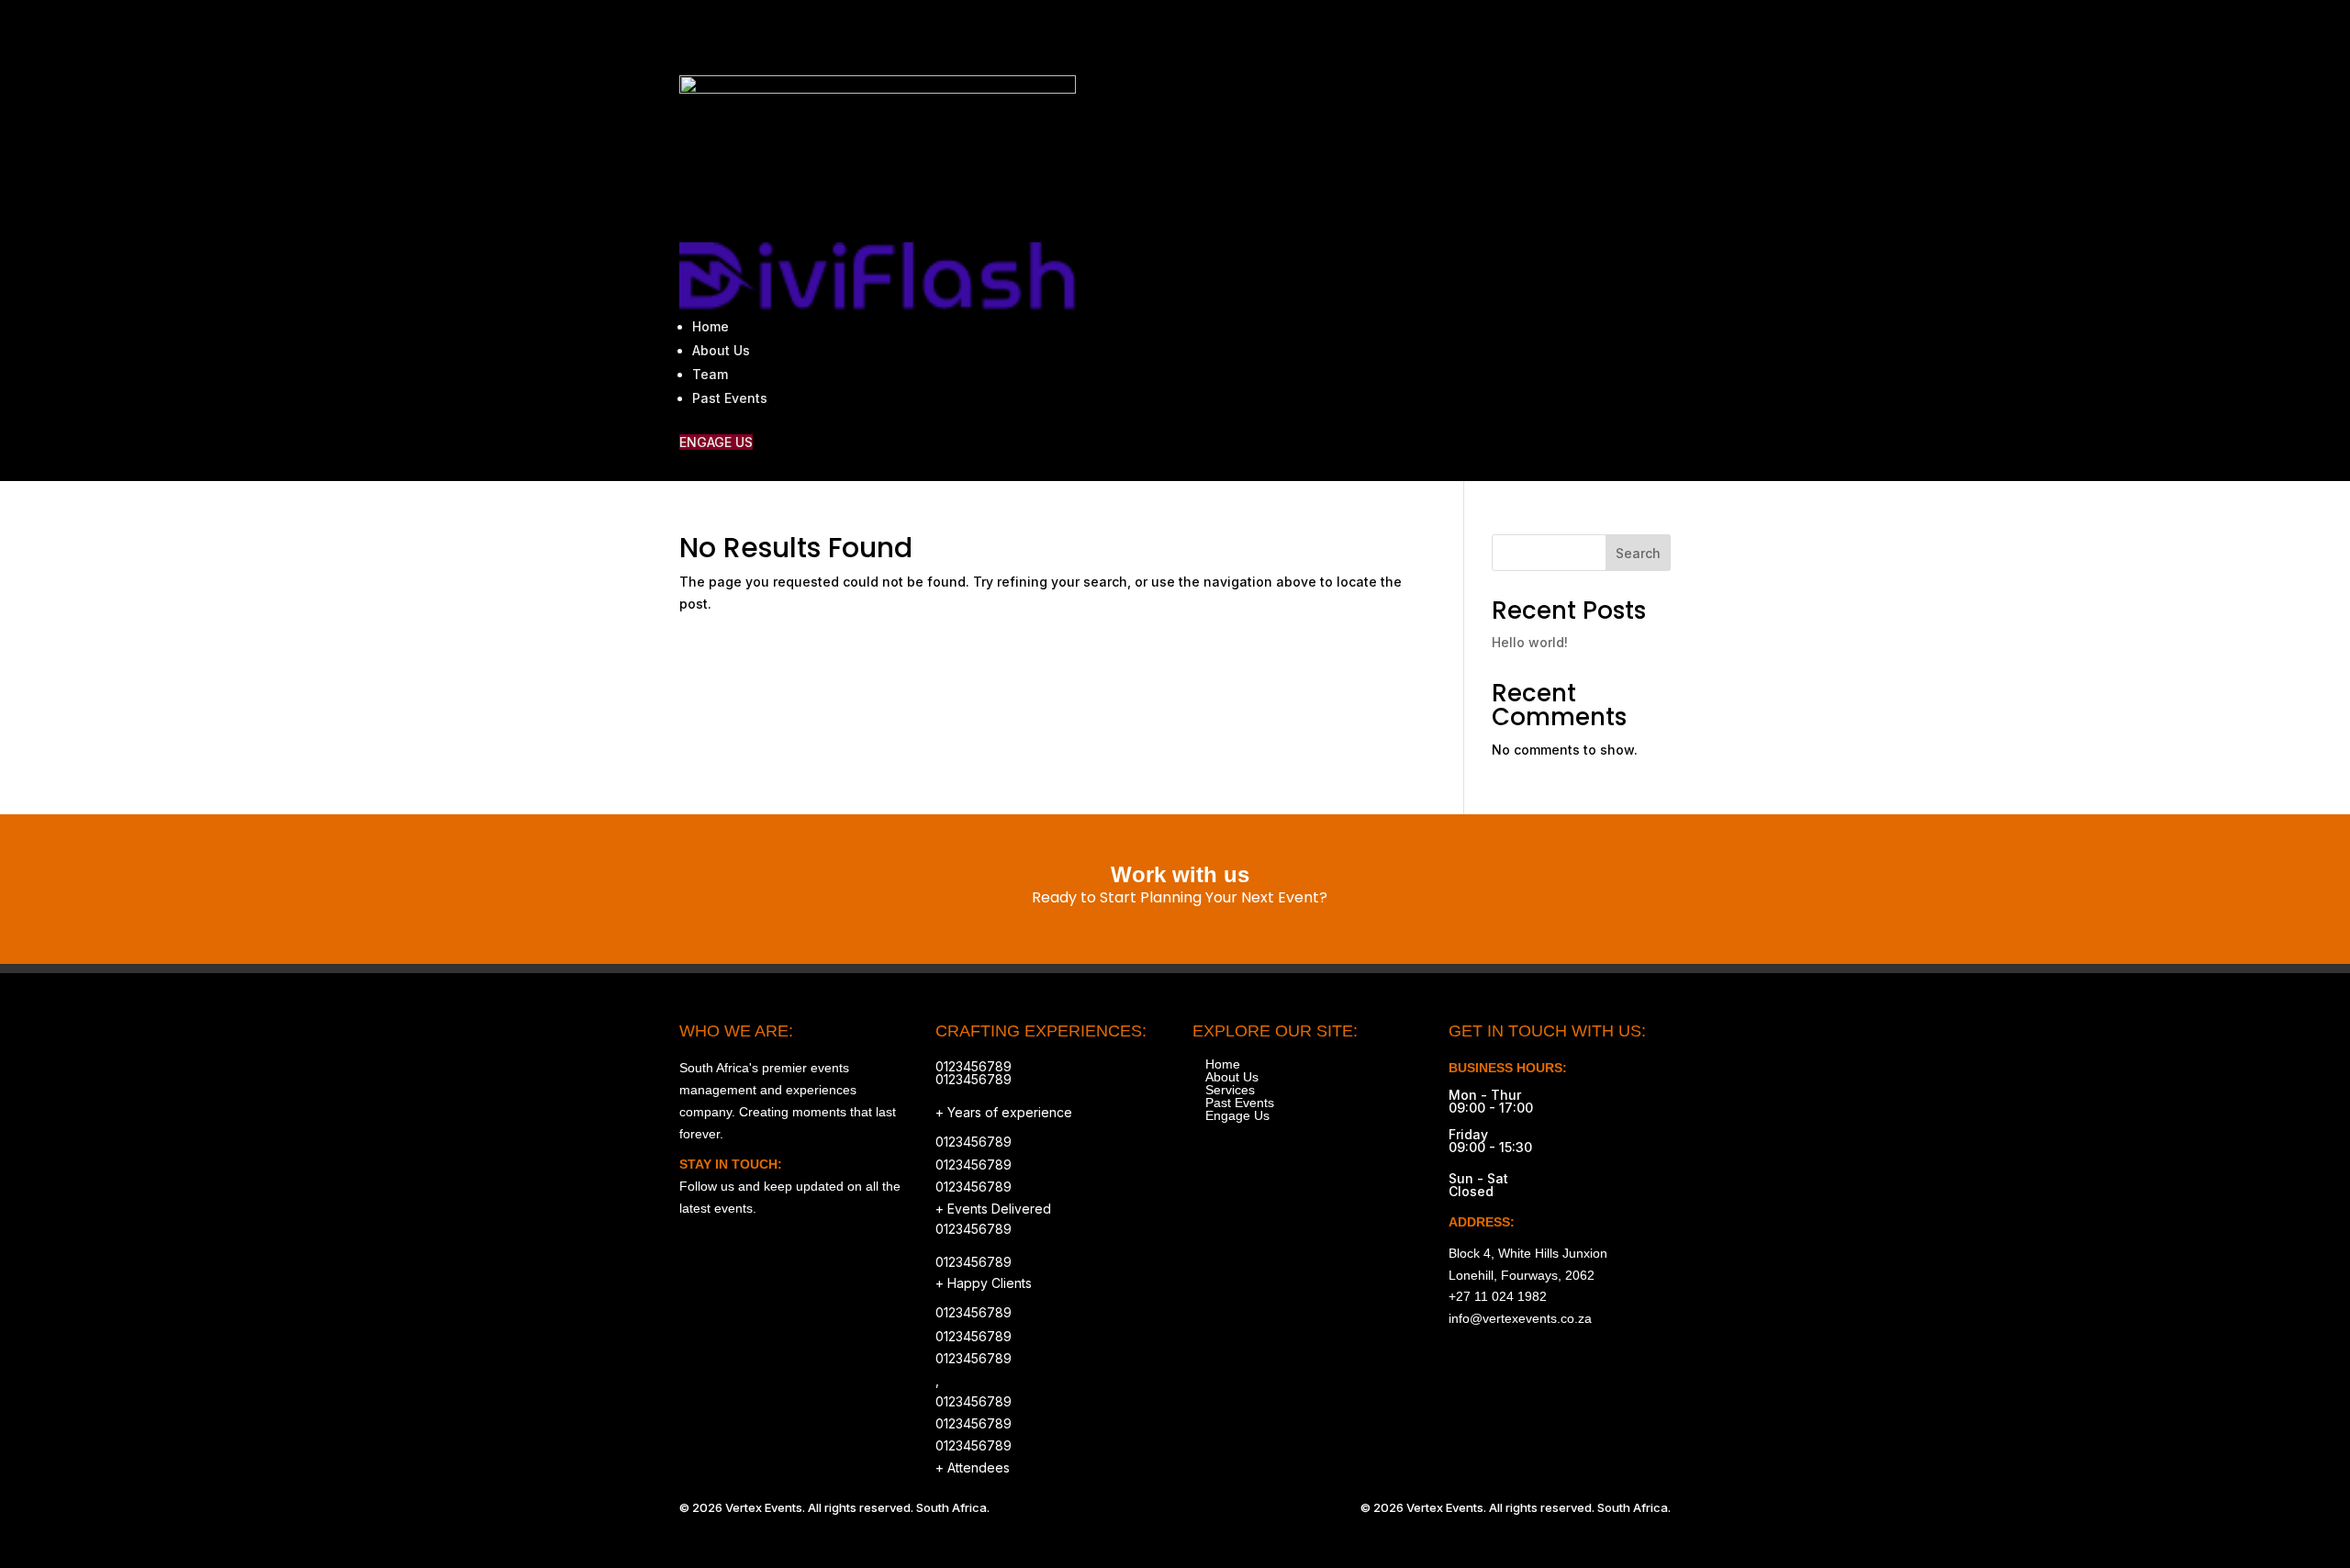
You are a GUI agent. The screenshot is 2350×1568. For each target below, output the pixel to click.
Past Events (730, 398)
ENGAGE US (716, 442)
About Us (721, 350)
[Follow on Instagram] (1502, 33)
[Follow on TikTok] (1579, 33)
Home (711, 326)
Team (710, 374)
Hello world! (1530, 642)
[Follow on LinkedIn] (1656, 33)
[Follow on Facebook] (1540, 33)
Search (1638, 553)
